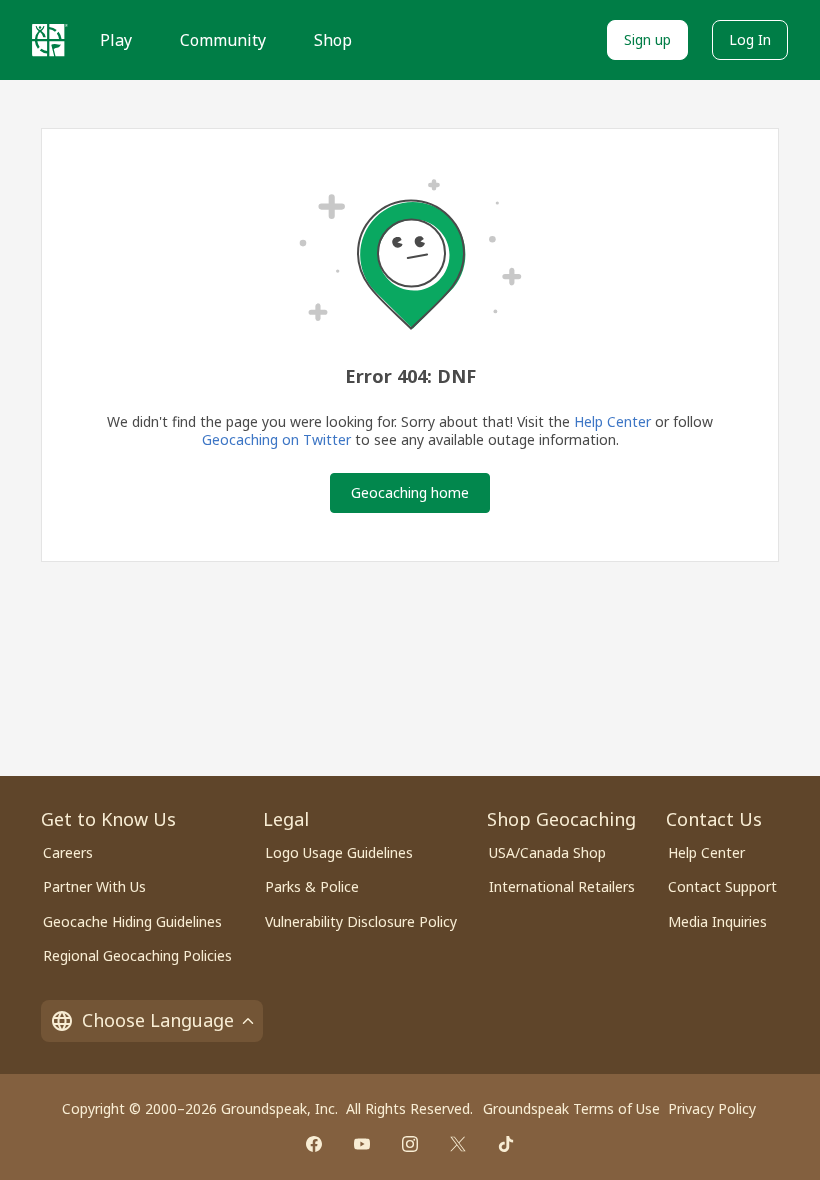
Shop (333, 40)
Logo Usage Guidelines (339, 852)
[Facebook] (314, 1144)
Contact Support (722, 886)
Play (116, 40)
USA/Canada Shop (547, 852)
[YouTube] (362, 1144)
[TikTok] (506, 1144)
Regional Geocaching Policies (137, 955)
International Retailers (562, 886)
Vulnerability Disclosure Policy (361, 921)
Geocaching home (410, 492)
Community (223, 40)
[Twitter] (458, 1144)
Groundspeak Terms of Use (571, 1108)
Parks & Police (312, 886)
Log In (750, 39)
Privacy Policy (712, 1108)
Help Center (612, 421)
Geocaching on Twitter (276, 439)
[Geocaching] (50, 40)
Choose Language (158, 1020)
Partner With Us (94, 886)
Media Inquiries (717, 921)
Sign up (647, 39)
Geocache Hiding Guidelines (132, 921)
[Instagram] (410, 1144)
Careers (68, 852)
